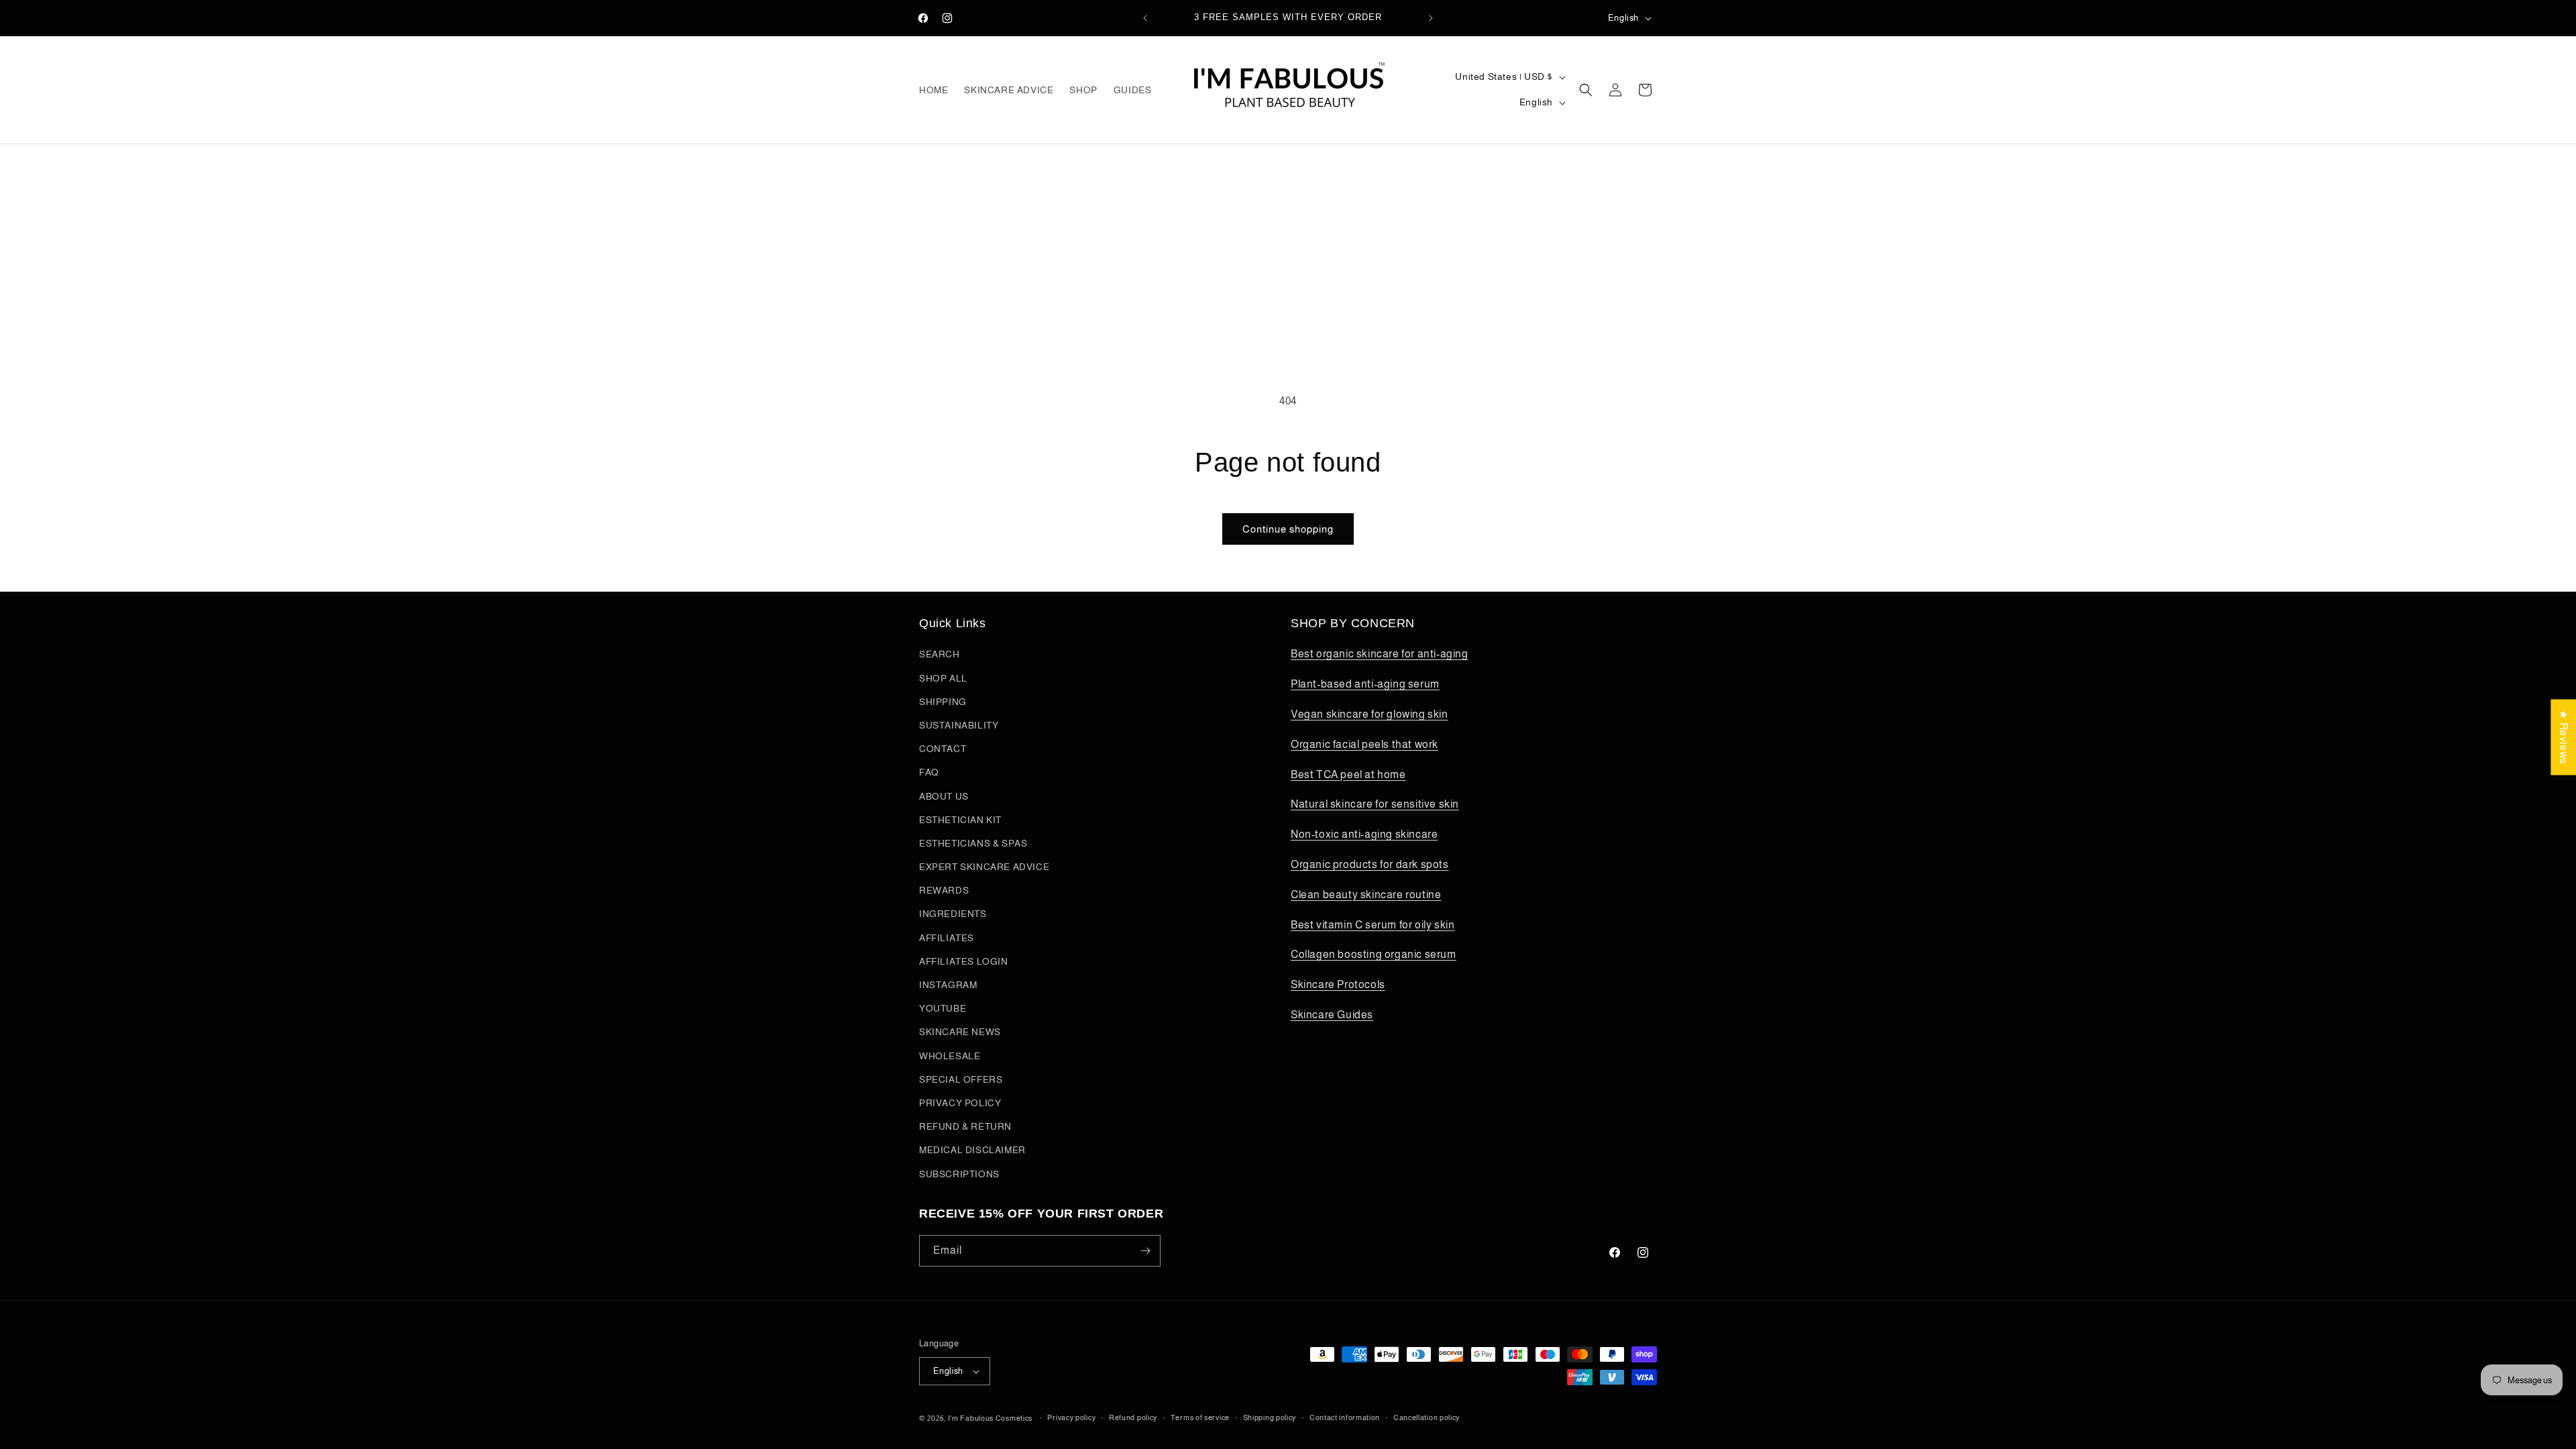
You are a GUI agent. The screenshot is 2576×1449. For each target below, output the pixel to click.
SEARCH (940, 654)
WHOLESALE (950, 1056)
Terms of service (1200, 1417)
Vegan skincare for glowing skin (1370, 714)
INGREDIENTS (953, 914)
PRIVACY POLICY (960, 1103)
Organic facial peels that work (1364, 744)
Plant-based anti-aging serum (1365, 684)
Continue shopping (1288, 529)
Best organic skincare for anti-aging (1380, 654)
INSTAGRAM (948, 985)
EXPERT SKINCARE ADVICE (984, 867)
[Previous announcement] (1145, 18)
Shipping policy (1270, 1417)
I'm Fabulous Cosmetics (990, 1418)
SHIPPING (943, 702)
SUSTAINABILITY (959, 725)
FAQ (929, 772)
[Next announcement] (1431, 18)
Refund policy (1133, 1417)
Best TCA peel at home (1348, 774)
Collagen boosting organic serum (1374, 954)
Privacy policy (1071, 1417)
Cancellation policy (1427, 1417)
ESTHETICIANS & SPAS (973, 843)
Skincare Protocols (1338, 984)
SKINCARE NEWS (960, 1032)
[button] (1586, 90)
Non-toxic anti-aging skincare (1364, 834)
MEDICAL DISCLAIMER (972, 1150)
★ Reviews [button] (2564, 737)
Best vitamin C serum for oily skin (1373, 925)
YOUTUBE (943, 1008)
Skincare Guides (1332, 1015)
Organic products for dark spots (1370, 864)
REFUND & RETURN (965, 1126)
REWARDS (944, 890)
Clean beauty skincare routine (1366, 895)
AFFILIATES (947, 938)
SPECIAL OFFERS (961, 1079)
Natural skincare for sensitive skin (1375, 804)
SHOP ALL (943, 678)
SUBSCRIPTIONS (959, 1174)
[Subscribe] (1145, 1251)
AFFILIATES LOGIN (964, 961)
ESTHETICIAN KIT (960, 820)
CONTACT (943, 749)
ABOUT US (944, 796)
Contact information (1345, 1417)
